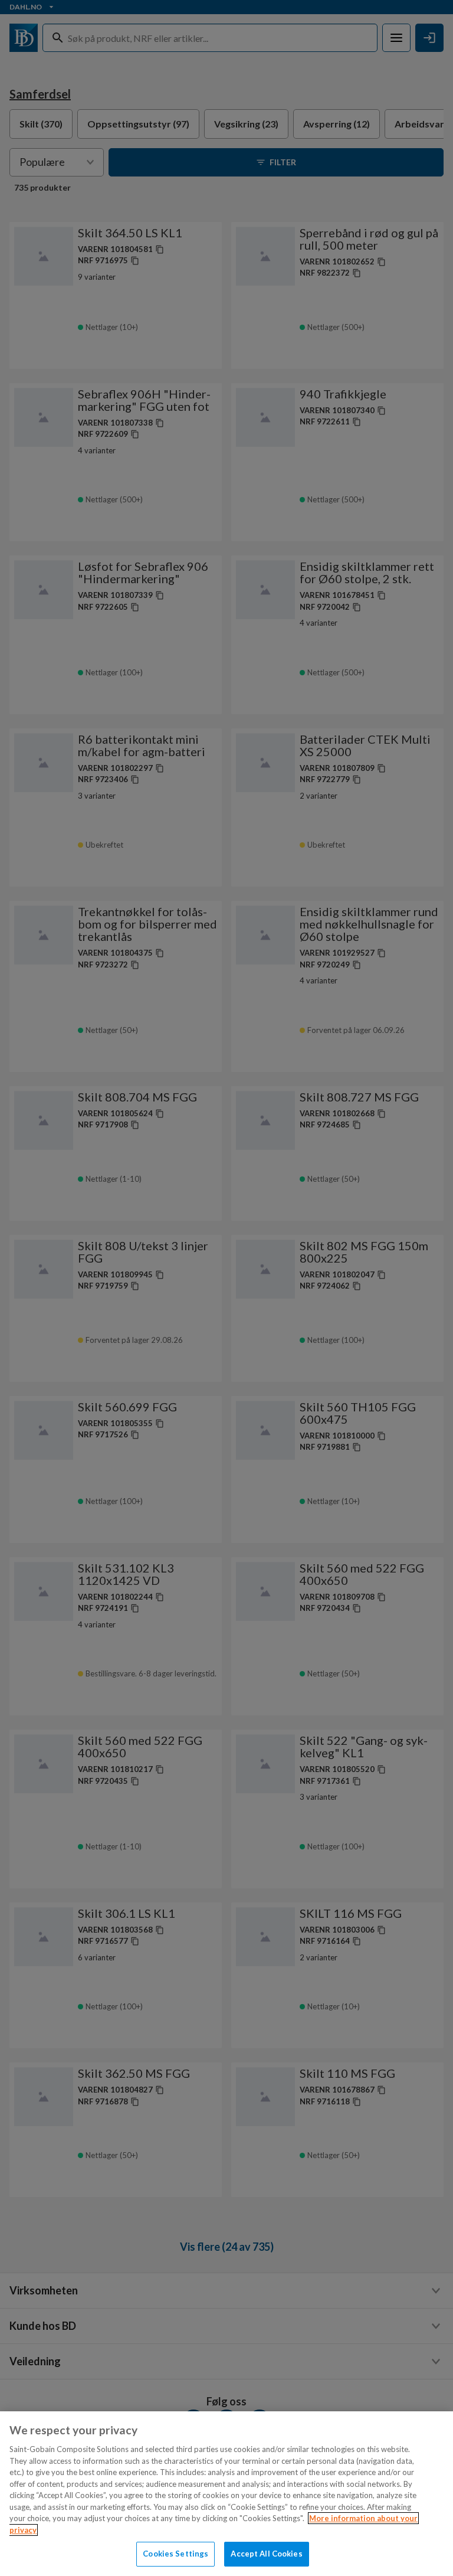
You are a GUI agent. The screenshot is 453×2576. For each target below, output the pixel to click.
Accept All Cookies (266, 2554)
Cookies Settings (175, 2554)
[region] (226, 2494)
